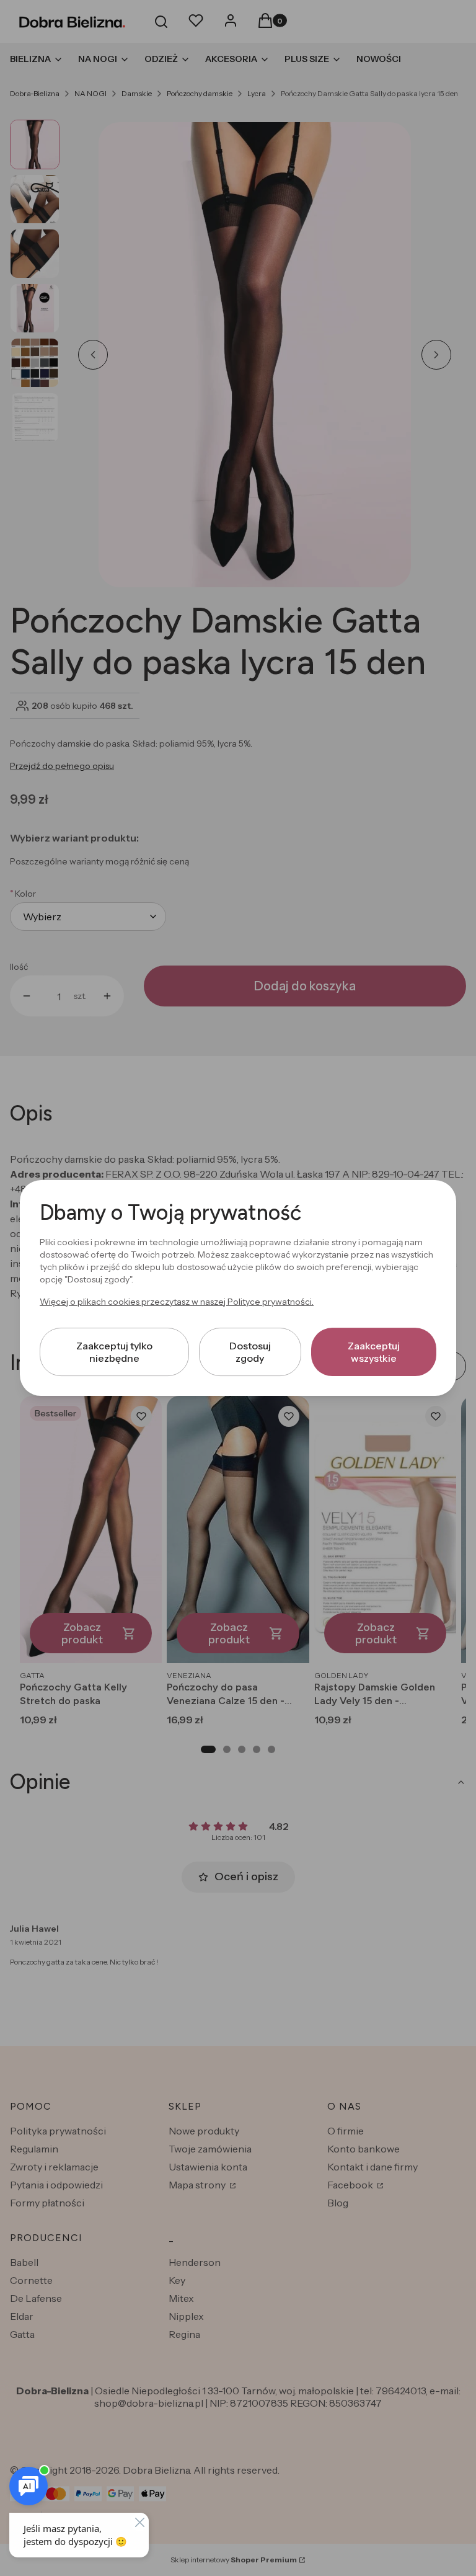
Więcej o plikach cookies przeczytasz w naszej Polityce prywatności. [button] (177, 1302)
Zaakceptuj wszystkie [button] (374, 1352)
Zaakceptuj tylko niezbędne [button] (114, 1352)
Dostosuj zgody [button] (250, 1352)
